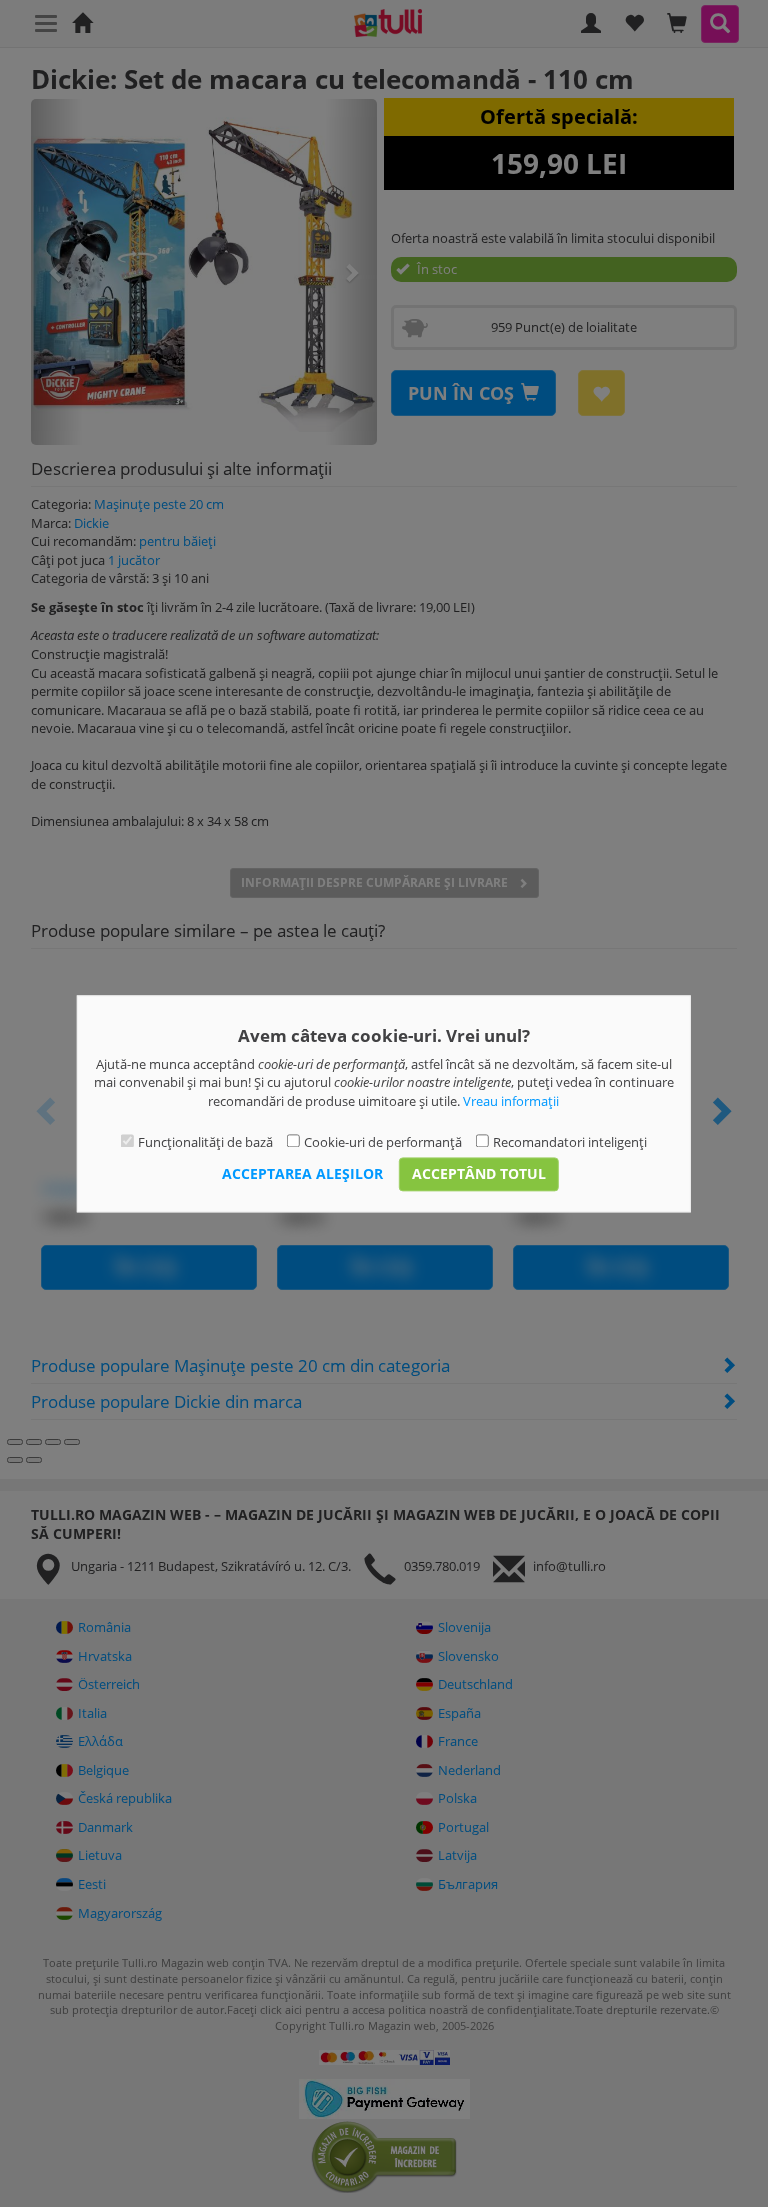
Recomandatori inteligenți (570, 1143)
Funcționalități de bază (205, 1143)
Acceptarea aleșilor (302, 1173)
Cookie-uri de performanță (383, 1143)
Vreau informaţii (511, 1101)
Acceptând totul (479, 1173)
